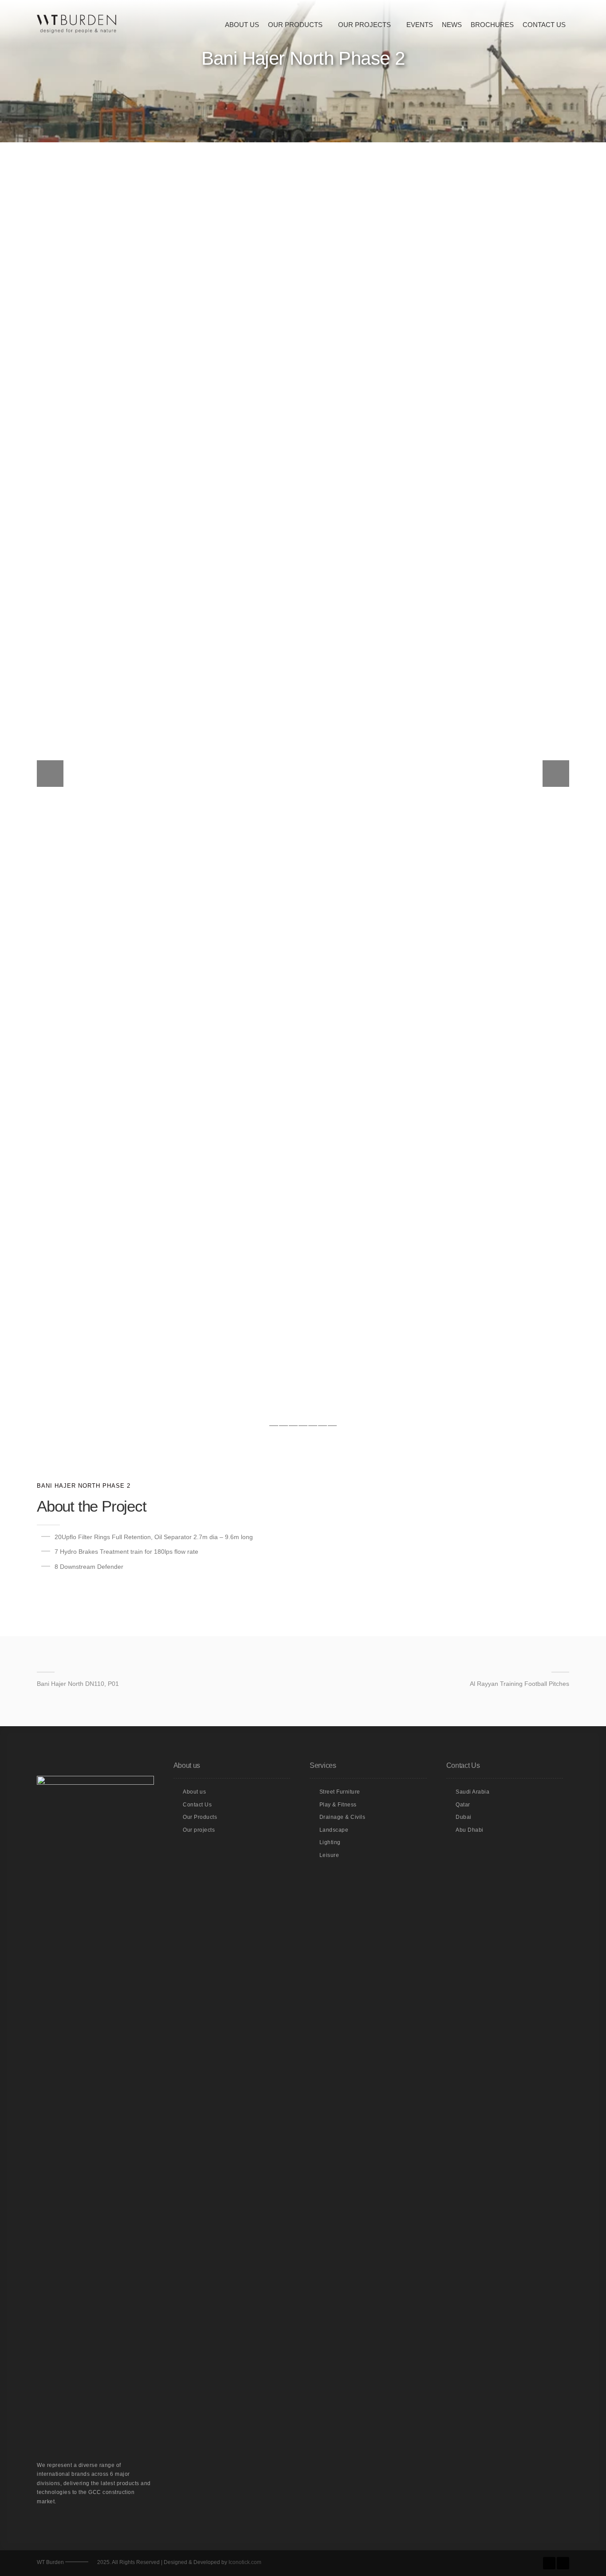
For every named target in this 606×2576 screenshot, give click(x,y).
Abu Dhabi (470, 1830)
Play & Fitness (338, 1805)
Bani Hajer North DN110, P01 (78, 1684)
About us (242, 25)
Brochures (492, 25)
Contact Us (544, 25)
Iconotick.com (245, 2562)
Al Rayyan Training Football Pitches (519, 1684)
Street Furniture (340, 1792)
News (452, 25)
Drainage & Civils (342, 1817)
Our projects (199, 1830)
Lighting (330, 1842)
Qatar (463, 1805)
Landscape (334, 1830)
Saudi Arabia (472, 1792)
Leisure (329, 1855)
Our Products (295, 25)
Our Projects (364, 25)
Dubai (464, 1817)
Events (420, 25)
